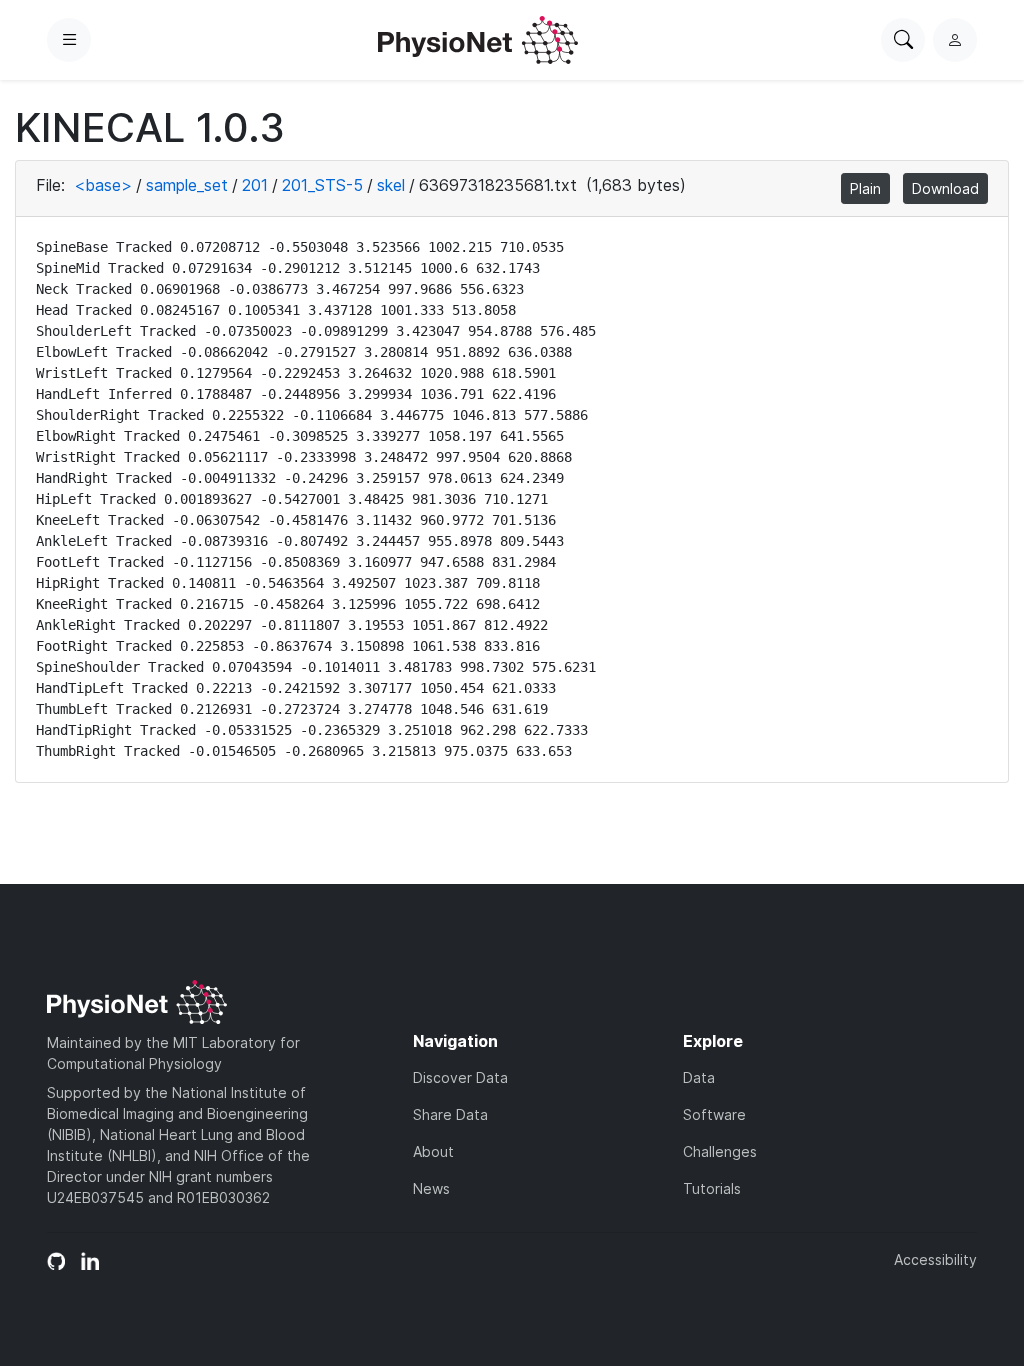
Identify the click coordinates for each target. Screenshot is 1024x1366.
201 (255, 185)
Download (945, 188)
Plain (865, 188)
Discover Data (460, 1077)
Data (699, 1077)
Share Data (450, 1114)
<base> (103, 185)
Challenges (720, 1151)
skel (391, 185)
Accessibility (935, 1259)
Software (714, 1114)
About (433, 1151)
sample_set (187, 185)
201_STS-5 (322, 185)
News (431, 1188)
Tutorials (712, 1188)
